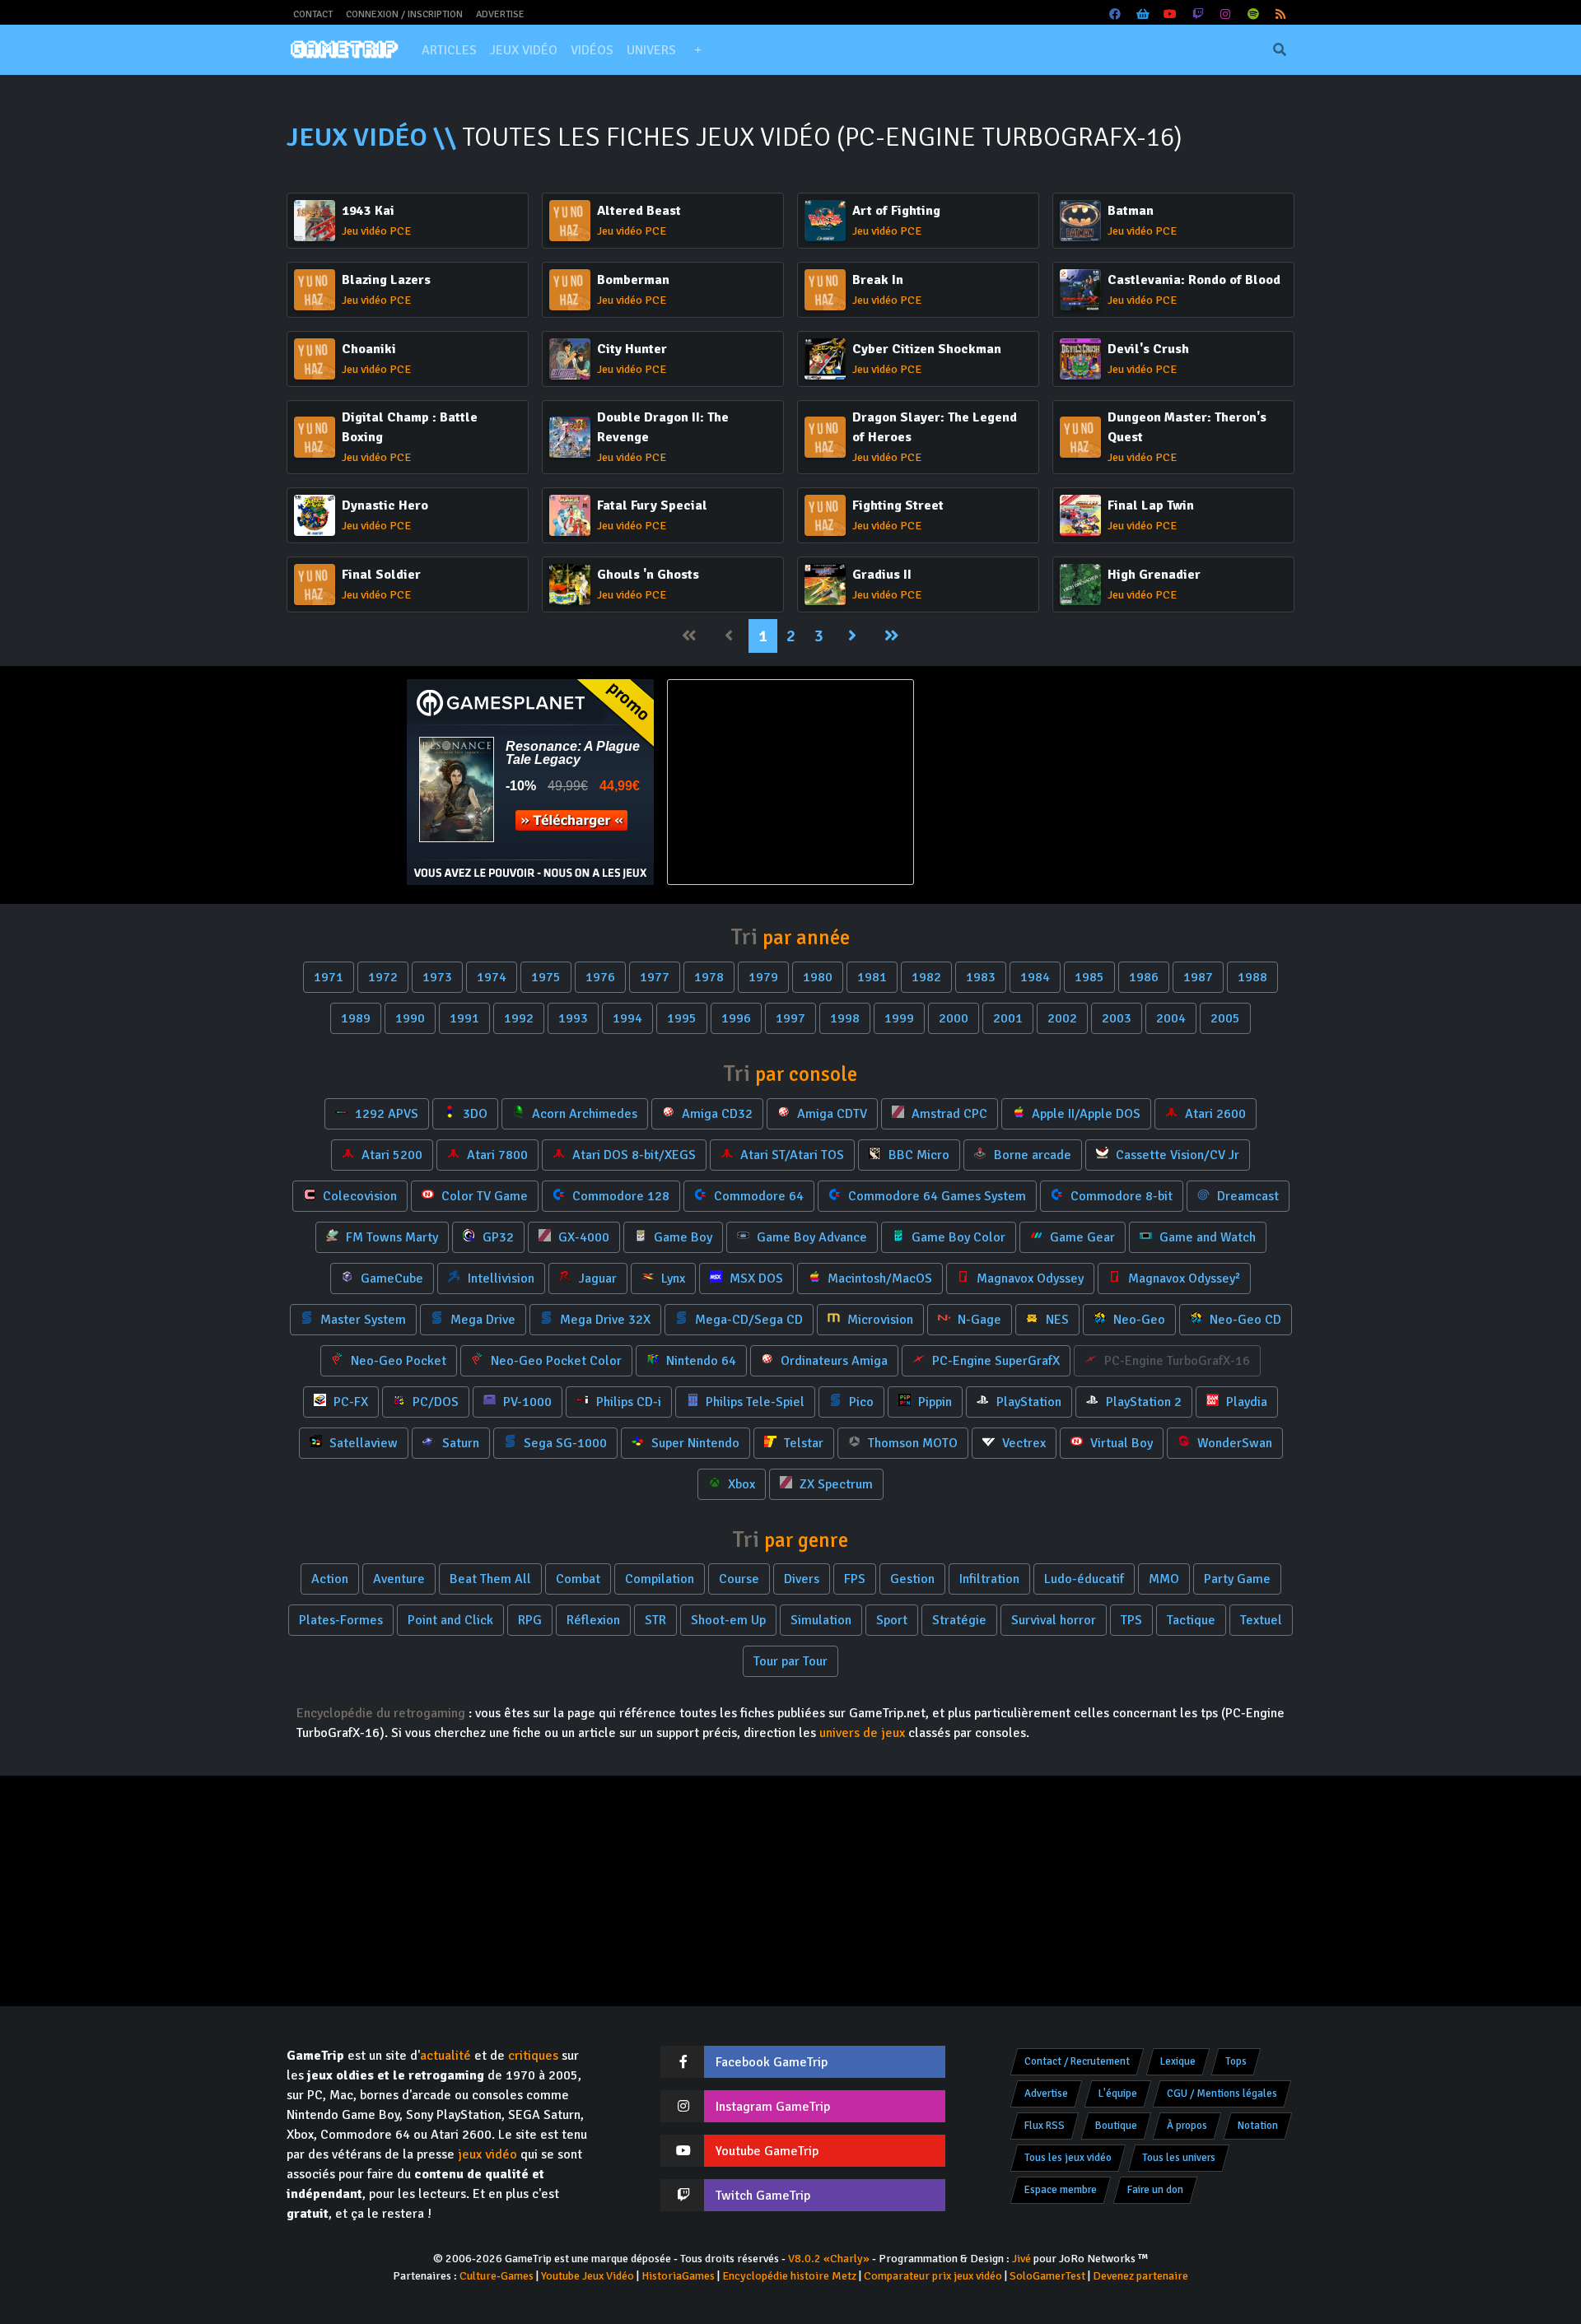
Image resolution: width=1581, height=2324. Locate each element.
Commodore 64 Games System (935, 1196)
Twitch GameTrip (763, 2196)
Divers (802, 1579)
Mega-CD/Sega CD (747, 1320)
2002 (1062, 1018)
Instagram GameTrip (773, 2107)
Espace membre (1061, 2190)
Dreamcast (1246, 1196)
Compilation (660, 1579)
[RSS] (1281, 14)
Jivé (1021, 2259)
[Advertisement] (1051, 782)
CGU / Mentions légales (1222, 2093)
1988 (1252, 977)
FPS (855, 1579)
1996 (736, 1018)
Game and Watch (1206, 1237)
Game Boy (681, 1237)
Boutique (1116, 2126)
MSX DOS (755, 1278)
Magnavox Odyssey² (1182, 1278)
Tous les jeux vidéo (1068, 2158)
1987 (1198, 977)
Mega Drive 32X (604, 1320)
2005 (1225, 1018)
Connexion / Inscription (404, 14)
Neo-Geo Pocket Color (555, 1361)
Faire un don (1155, 2190)
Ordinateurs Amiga (832, 1361)
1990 (410, 1018)
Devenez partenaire (1140, 2276)
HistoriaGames (678, 2276)
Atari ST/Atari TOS (790, 1155)
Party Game (1237, 1579)
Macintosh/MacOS (878, 1278)
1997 (790, 1018)
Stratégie (959, 1620)
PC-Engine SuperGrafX (994, 1361)
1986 (1144, 977)
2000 (954, 1018)
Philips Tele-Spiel (753, 1402)
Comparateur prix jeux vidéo (933, 2276)
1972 (383, 977)
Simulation (821, 1620)
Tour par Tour (790, 1661)
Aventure (399, 1579)
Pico (860, 1402)
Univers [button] (651, 50)
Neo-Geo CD (1244, 1320)
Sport (892, 1620)
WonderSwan (1233, 1443)
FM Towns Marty (390, 1237)
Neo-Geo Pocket (397, 1361)
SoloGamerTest (1047, 2276)
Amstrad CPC (948, 1114)
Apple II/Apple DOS (1084, 1114)
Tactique (1191, 1620)
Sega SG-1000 (564, 1443)
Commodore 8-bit (1120, 1196)
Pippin (933, 1402)
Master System (361, 1320)
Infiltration (989, 1579)
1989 (356, 1018)
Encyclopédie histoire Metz (789, 2276)
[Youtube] (1171, 14)
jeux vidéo (487, 2154)
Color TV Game (483, 1196)
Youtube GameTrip (767, 2151)
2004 (1171, 1018)
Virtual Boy (1120, 1443)
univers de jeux (862, 1733)
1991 (464, 1018)
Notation (1258, 2126)
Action (330, 1579)
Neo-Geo (1138, 1320)
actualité (445, 2056)
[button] (697, 50)
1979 (763, 977)
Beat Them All (490, 1579)
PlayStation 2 (1142, 1402)
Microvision (879, 1320)
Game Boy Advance (810, 1237)
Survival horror (1054, 1620)
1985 (1089, 977)
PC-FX (349, 1402)
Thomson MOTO (911, 1443)
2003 (1117, 1018)
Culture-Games (497, 2276)
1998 (845, 1018)
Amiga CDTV (830, 1114)
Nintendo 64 (700, 1361)
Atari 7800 (496, 1155)
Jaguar (596, 1278)
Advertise (500, 14)
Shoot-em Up (728, 1620)
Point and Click (450, 1620)
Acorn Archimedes (583, 1114)
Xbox (740, 1484)
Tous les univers (1179, 2158)
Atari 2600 (1214, 1114)
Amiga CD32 (716, 1114)
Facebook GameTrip (772, 2062)
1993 (573, 1018)
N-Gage (978, 1320)
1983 (981, 977)
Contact (313, 14)
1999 (899, 1018)
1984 (1035, 977)
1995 (682, 1018)
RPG (530, 1620)
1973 (437, 977)
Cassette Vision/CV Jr (1176, 1155)
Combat (578, 1579)
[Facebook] (1116, 14)
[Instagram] (1226, 14)
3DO (473, 1114)
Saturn (459, 1443)
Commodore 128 (619, 1196)
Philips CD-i (627, 1402)
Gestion (912, 1579)
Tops (1236, 2061)
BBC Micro (917, 1155)
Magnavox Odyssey (1028, 1278)
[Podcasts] (1253, 14)
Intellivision (499, 1278)
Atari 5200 (390, 1155)
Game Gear (1081, 1237)
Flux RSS (1045, 2126)
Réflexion (593, 1620)
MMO (1164, 1579)
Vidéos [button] (592, 50)
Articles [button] (449, 50)
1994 (627, 1018)
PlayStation (1027, 1402)
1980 (818, 977)
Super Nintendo (694, 1443)
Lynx (672, 1278)
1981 (872, 977)
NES (1056, 1320)
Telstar (802, 1443)
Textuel (1261, 1620)
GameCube (390, 1278)
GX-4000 (582, 1237)
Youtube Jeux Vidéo (588, 2276)
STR (655, 1620)
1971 (329, 977)
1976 (600, 977)
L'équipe (1118, 2093)
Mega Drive (481, 1320)
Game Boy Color (957, 1237)
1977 (655, 977)
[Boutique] (1143, 14)
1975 (546, 977)
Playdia (1245, 1402)
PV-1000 (526, 1402)
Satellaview (362, 1443)
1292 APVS (385, 1114)
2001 (1008, 1018)
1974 (492, 977)
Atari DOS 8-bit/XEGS (632, 1155)
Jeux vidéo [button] (524, 50)
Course (739, 1579)
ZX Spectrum (835, 1484)
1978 (709, 977)
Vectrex (1022, 1443)
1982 (926, 977)
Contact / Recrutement (1077, 2061)
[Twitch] (1198, 14)
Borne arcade (1031, 1155)
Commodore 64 (757, 1196)
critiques (533, 2056)
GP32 (497, 1237)
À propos (1187, 2126)
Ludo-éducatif (1084, 1579)
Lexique (1178, 2061)
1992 (519, 1018)
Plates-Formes (341, 1620)
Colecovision (358, 1196)
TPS (1131, 1620)
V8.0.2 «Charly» (829, 2259)
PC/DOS (434, 1402)
